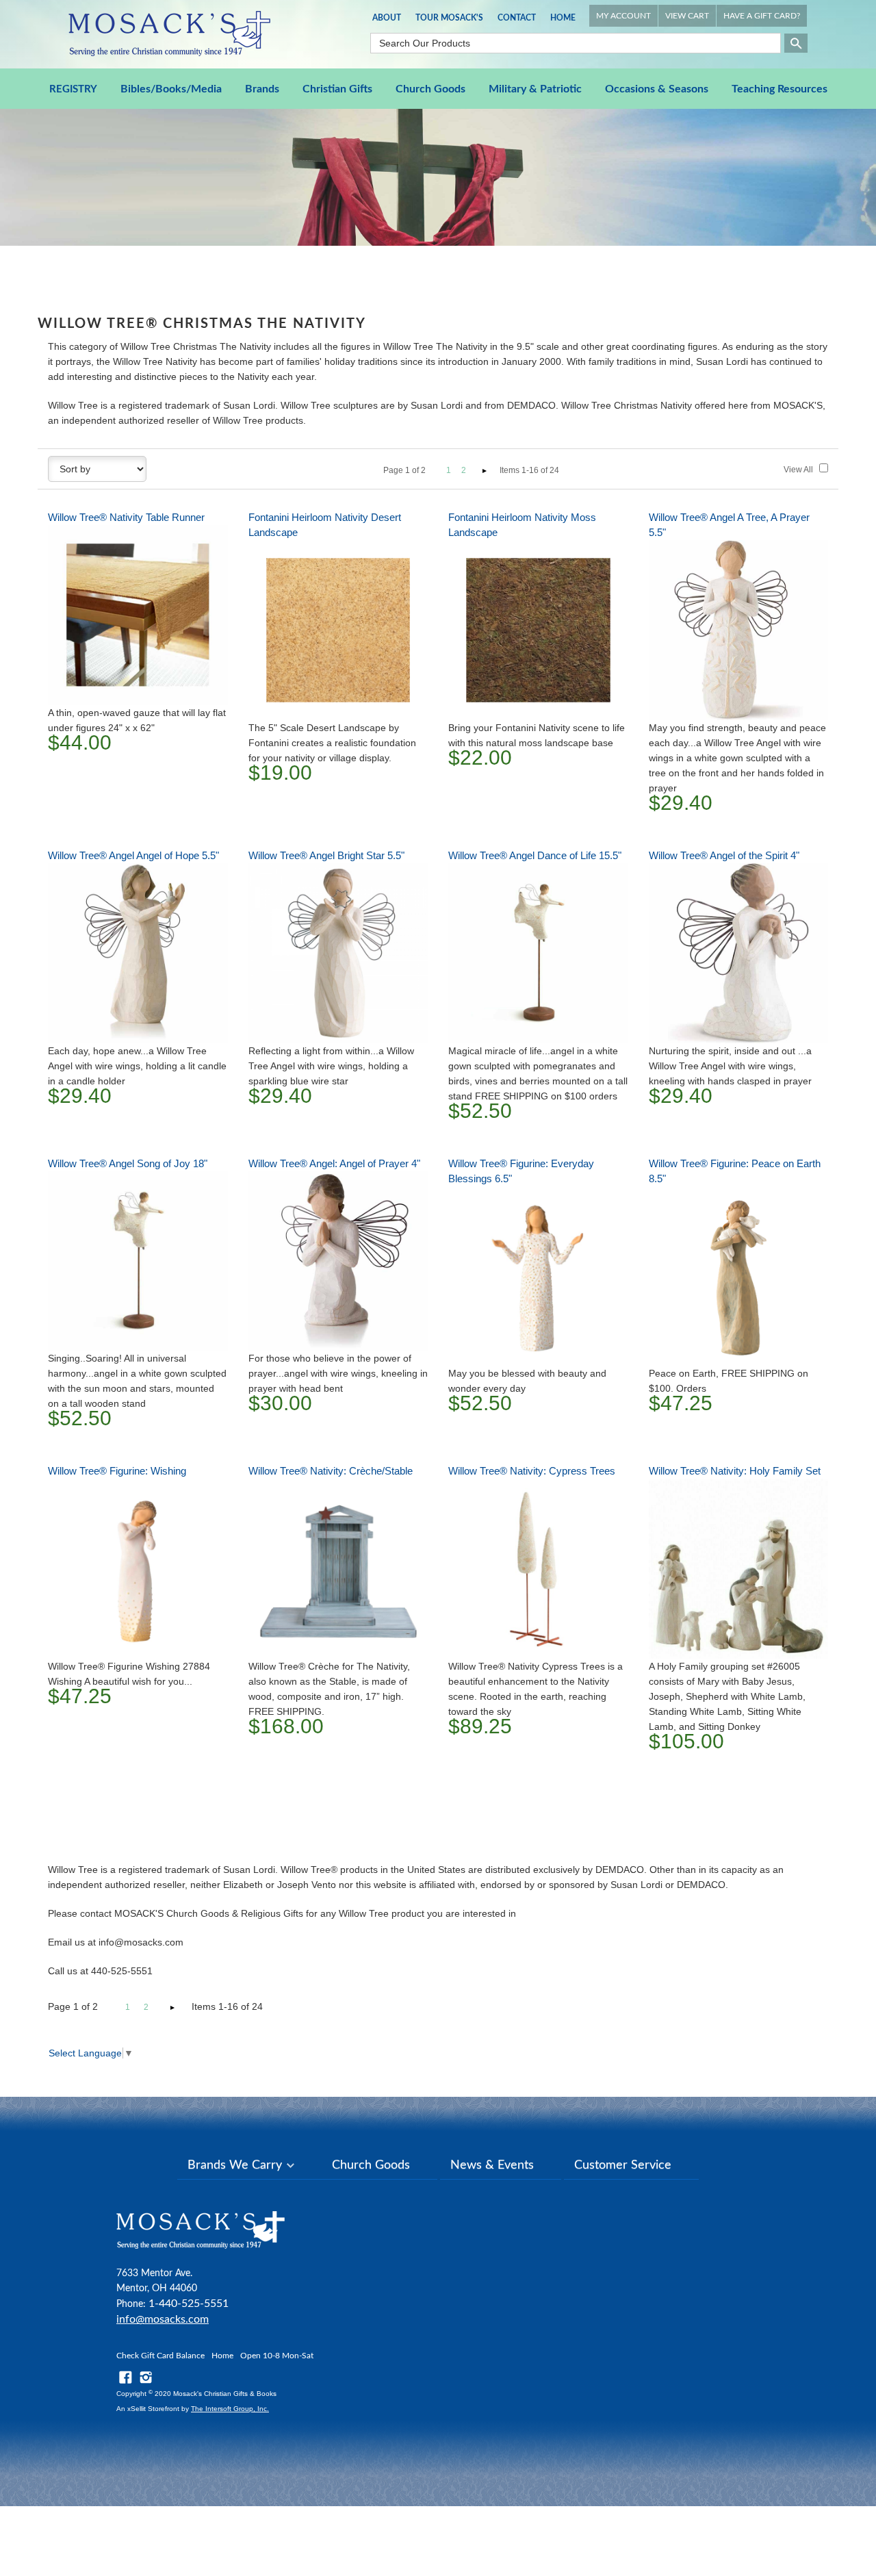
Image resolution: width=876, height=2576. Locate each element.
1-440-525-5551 (189, 2304)
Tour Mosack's (449, 18)
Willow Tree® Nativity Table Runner (126, 517)
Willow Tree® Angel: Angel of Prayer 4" (334, 1163)
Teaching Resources (780, 89)
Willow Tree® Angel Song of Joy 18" (128, 1163)
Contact (517, 18)
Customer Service (623, 2165)
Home (563, 18)
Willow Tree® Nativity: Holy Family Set (735, 1471)
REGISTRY (73, 89)
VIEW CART (687, 16)
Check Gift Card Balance (160, 2356)
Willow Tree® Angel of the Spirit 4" (724, 855)
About (387, 18)
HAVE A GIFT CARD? (762, 16)
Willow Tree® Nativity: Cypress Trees (532, 1471)
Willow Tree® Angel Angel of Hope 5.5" (133, 855)
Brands (262, 89)
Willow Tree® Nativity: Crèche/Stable (331, 1471)
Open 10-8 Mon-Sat (277, 2356)
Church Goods (430, 89)
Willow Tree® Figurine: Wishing (117, 1471)
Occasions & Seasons (657, 89)
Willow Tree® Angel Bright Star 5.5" (326, 855)
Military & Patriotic (535, 89)
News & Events (492, 2165)
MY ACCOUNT (623, 16)
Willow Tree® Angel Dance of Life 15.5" (535, 855)
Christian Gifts (337, 89)
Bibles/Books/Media (171, 89)
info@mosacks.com (163, 2319)
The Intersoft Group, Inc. (230, 2409)
